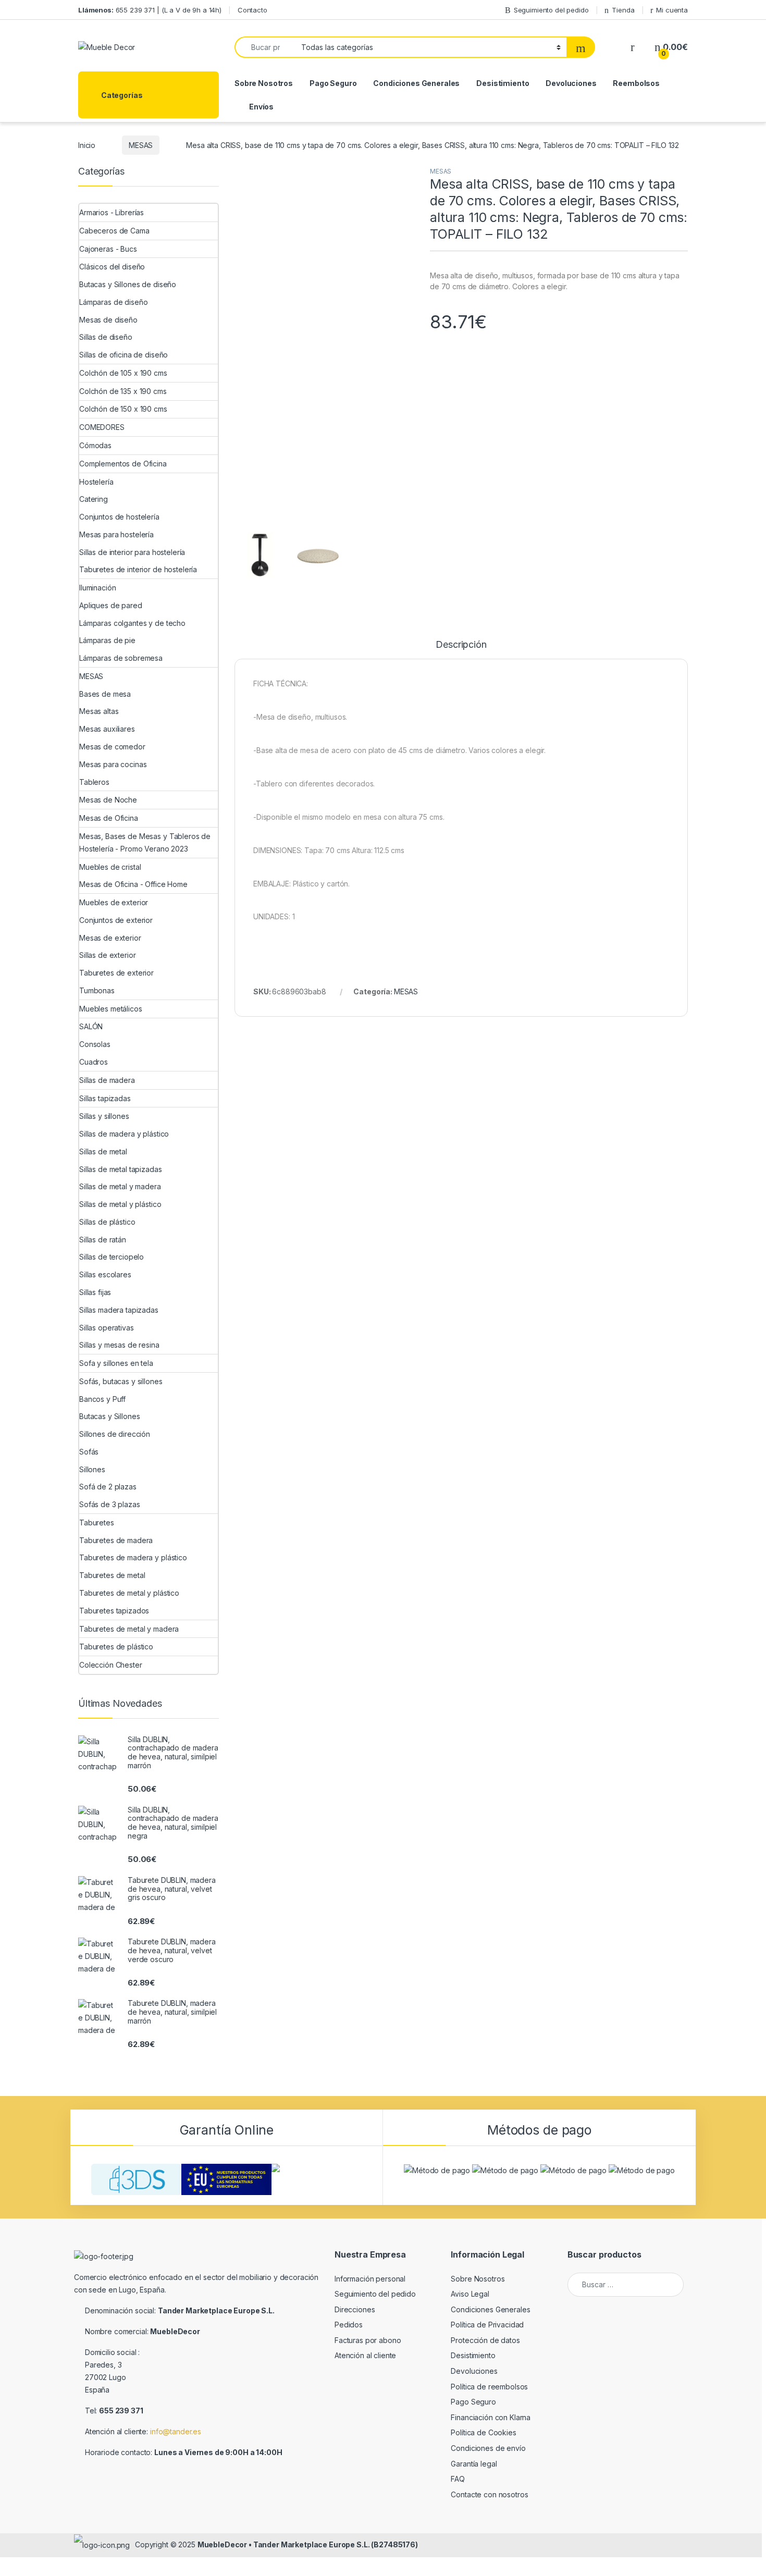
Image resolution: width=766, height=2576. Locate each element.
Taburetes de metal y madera (129, 1629)
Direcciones (355, 2309)
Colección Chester (111, 1665)
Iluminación (97, 588)
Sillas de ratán (103, 1240)
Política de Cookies (483, 2432)
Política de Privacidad (487, 2325)
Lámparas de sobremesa (121, 658)
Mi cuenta (672, 10)
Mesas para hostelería (116, 534)
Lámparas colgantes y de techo (132, 623)
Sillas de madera (107, 1080)
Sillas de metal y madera (120, 1186)
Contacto (252, 10)
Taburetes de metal (112, 1575)
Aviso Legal (470, 2294)
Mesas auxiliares (107, 729)
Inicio (87, 145)
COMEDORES (102, 427)
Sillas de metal (103, 1151)
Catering (94, 499)
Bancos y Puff (102, 1399)
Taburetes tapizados (114, 1611)
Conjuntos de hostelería (119, 517)
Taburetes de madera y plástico (133, 1557)
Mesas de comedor (112, 747)
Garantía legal (474, 2464)
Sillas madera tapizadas (119, 1310)
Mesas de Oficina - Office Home (133, 884)
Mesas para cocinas (113, 764)
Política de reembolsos (489, 2387)
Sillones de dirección (115, 1434)
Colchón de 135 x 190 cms (123, 391)
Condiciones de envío (488, 2448)
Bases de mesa (105, 694)
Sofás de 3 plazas (110, 1504)
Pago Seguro (333, 83)
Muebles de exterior (114, 902)
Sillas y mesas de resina (119, 1345)
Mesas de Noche (108, 800)
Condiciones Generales (416, 83)
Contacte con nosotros (489, 2494)
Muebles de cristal (110, 867)
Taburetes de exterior (116, 973)
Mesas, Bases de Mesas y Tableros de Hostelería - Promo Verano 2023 (145, 842)
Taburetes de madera (116, 1540)
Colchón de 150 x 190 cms (123, 409)
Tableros (94, 782)
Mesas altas (99, 711)
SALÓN (91, 1026)
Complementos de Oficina (123, 464)
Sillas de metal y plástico (120, 1204)
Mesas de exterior (110, 938)
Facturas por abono (368, 2340)
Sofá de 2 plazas (108, 1487)
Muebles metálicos (111, 1009)
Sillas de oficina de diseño (123, 355)
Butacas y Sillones (109, 1416)
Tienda (623, 10)
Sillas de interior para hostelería (132, 552)
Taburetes (97, 1523)
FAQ (458, 2479)
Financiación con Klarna (491, 2417)
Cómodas (95, 445)
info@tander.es (176, 2431)
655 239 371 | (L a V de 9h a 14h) (150, 10)
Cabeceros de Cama (114, 231)
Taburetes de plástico (116, 1647)
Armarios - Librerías (112, 212)
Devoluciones (571, 83)
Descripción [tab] (461, 645)
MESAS (141, 145)
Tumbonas (97, 990)
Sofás (89, 1452)
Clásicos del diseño (112, 267)
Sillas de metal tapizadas (121, 1169)
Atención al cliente (365, 2355)
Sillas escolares (105, 1274)
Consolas (95, 1044)
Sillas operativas (107, 1328)
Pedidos (349, 2325)
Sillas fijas (95, 1292)
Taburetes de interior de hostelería (138, 569)
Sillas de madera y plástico (124, 1134)
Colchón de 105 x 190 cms (123, 373)
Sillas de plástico (107, 1222)
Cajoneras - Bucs (108, 249)
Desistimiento (503, 83)
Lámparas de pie (107, 640)
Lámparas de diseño (113, 302)
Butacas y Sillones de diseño (128, 284)
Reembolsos (636, 83)
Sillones (92, 1469)
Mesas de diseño (108, 320)
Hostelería (96, 482)
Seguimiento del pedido (551, 10)
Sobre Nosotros (264, 83)
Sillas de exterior (107, 955)
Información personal (370, 2279)
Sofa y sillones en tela (116, 1363)
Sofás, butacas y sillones (121, 1381)
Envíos (261, 107)
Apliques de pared (111, 605)
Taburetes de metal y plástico (129, 1593)
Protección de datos (485, 2340)
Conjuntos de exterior (116, 920)
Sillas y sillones (104, 1116)
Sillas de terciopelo (112, 1257)
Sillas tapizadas (105, 1098)
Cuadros (94, 1062)
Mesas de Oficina (109, 818)
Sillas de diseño (106, 337)
